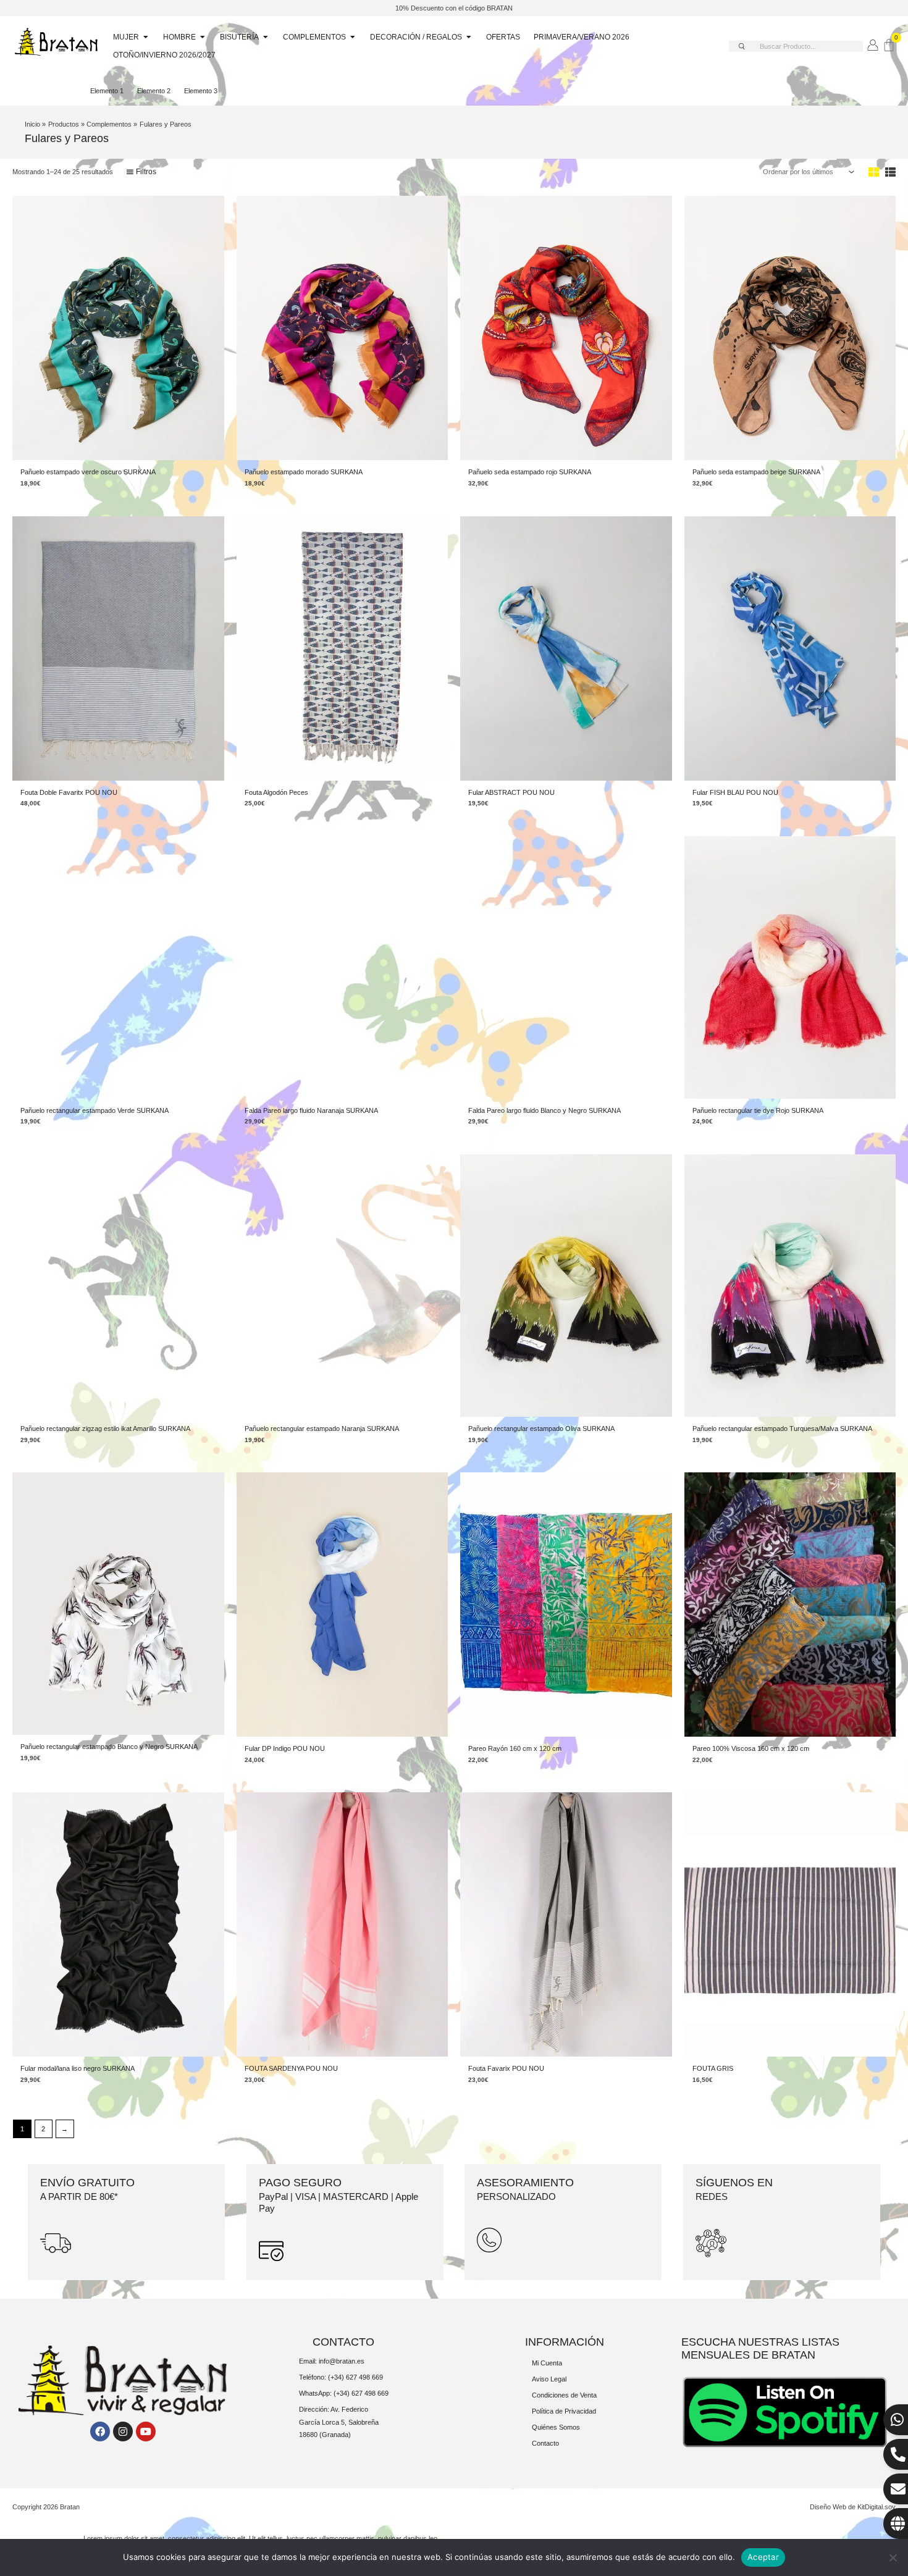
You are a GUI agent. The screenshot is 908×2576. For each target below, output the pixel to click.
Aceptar (763, 2557)
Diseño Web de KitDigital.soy (853, 2507)
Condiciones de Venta (564, 2395)
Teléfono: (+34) (322, 2377)
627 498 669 (364, 2377)
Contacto (545, 2443)
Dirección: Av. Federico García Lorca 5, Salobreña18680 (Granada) (339, 2422)
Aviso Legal (549, 2379)
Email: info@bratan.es (332, 2361)
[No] (893, 2557)
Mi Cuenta (547, 2363)
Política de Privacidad (564, 2411)
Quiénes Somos (556, 2427)
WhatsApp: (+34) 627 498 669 (344, 2393)
